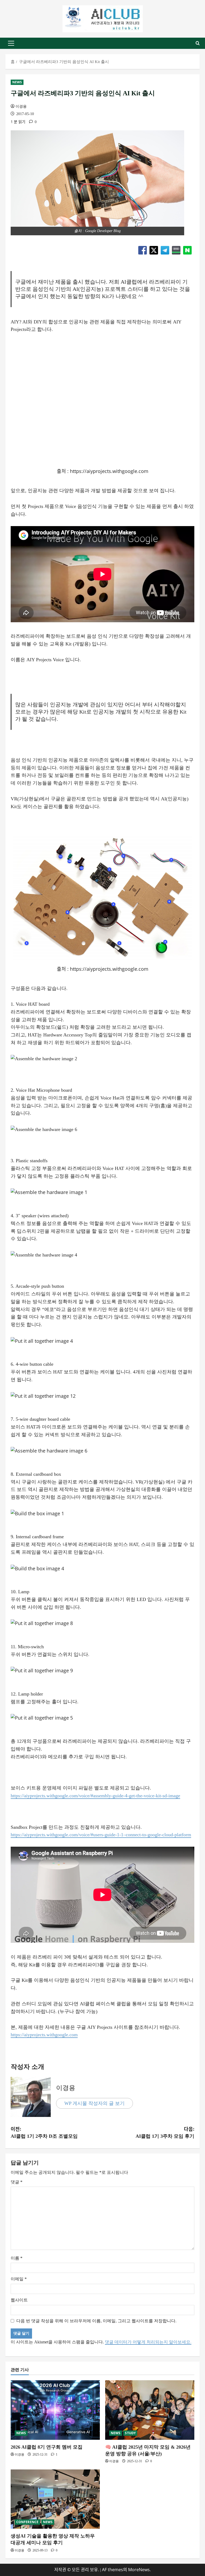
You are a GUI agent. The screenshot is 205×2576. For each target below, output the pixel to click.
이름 (17, 2258)
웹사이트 (19, 2300)
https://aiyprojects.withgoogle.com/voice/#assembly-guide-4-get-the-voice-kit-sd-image (95, 1796)
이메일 (19, 2279)
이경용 (21, 106)
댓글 (17, 2182)
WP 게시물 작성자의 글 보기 (94, 2103)
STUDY (130, 2433)
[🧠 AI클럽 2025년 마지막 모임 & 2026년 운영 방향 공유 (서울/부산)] (150, 2410)
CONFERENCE (27, 2522)
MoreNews (139, 2570)
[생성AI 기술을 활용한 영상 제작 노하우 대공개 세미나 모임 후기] (55, 2499)
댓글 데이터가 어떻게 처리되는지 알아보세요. (148, 2342)
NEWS (17, 82)
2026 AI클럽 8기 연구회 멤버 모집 (47, 2447)
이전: (44, 2132)
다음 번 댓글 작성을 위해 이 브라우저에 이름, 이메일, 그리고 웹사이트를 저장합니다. (96, 2321)
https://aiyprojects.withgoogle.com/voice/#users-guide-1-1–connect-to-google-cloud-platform (101, 1835)
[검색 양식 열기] (198, 43)
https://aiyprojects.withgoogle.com (109, 969)
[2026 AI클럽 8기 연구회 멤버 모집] (55, 2410)
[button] (11, 43)
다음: (165, 2132)
